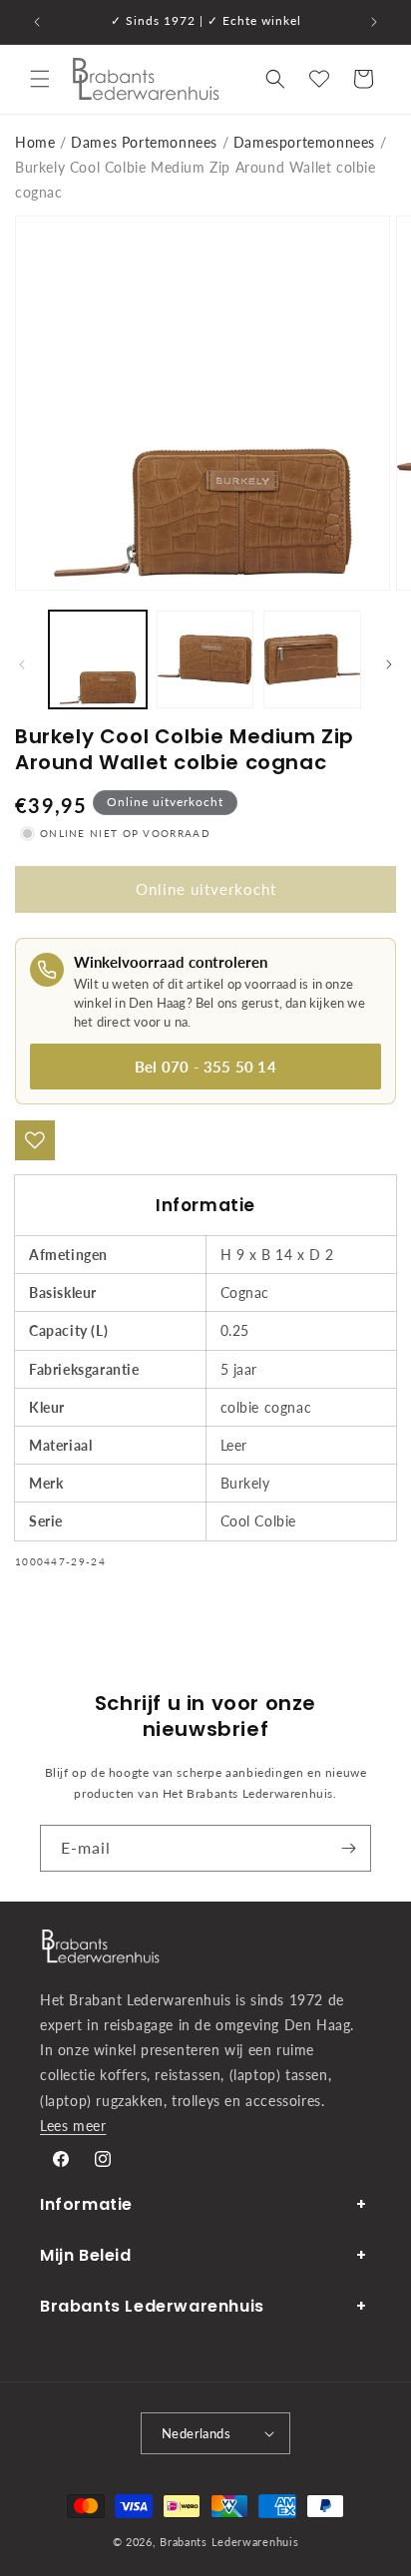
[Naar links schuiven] (22, 664)
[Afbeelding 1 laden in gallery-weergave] (98, 659)
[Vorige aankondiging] (37, 22)
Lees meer (73, 2126)
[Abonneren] (348, 1848)
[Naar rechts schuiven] (389, 664)
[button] (40, 79)
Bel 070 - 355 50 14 (205, 1067)
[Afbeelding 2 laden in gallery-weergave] (205, 659)
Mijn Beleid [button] (86, 2255)
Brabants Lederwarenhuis (229, 2542)
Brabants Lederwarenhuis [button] (152, 2306)
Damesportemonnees (304, 142)
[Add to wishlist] (35, 1140)
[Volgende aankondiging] (374, 22)
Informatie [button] (86, 2204)
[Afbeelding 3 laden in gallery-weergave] (312, 659)
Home (35, 142)
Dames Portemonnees (144, 142)
